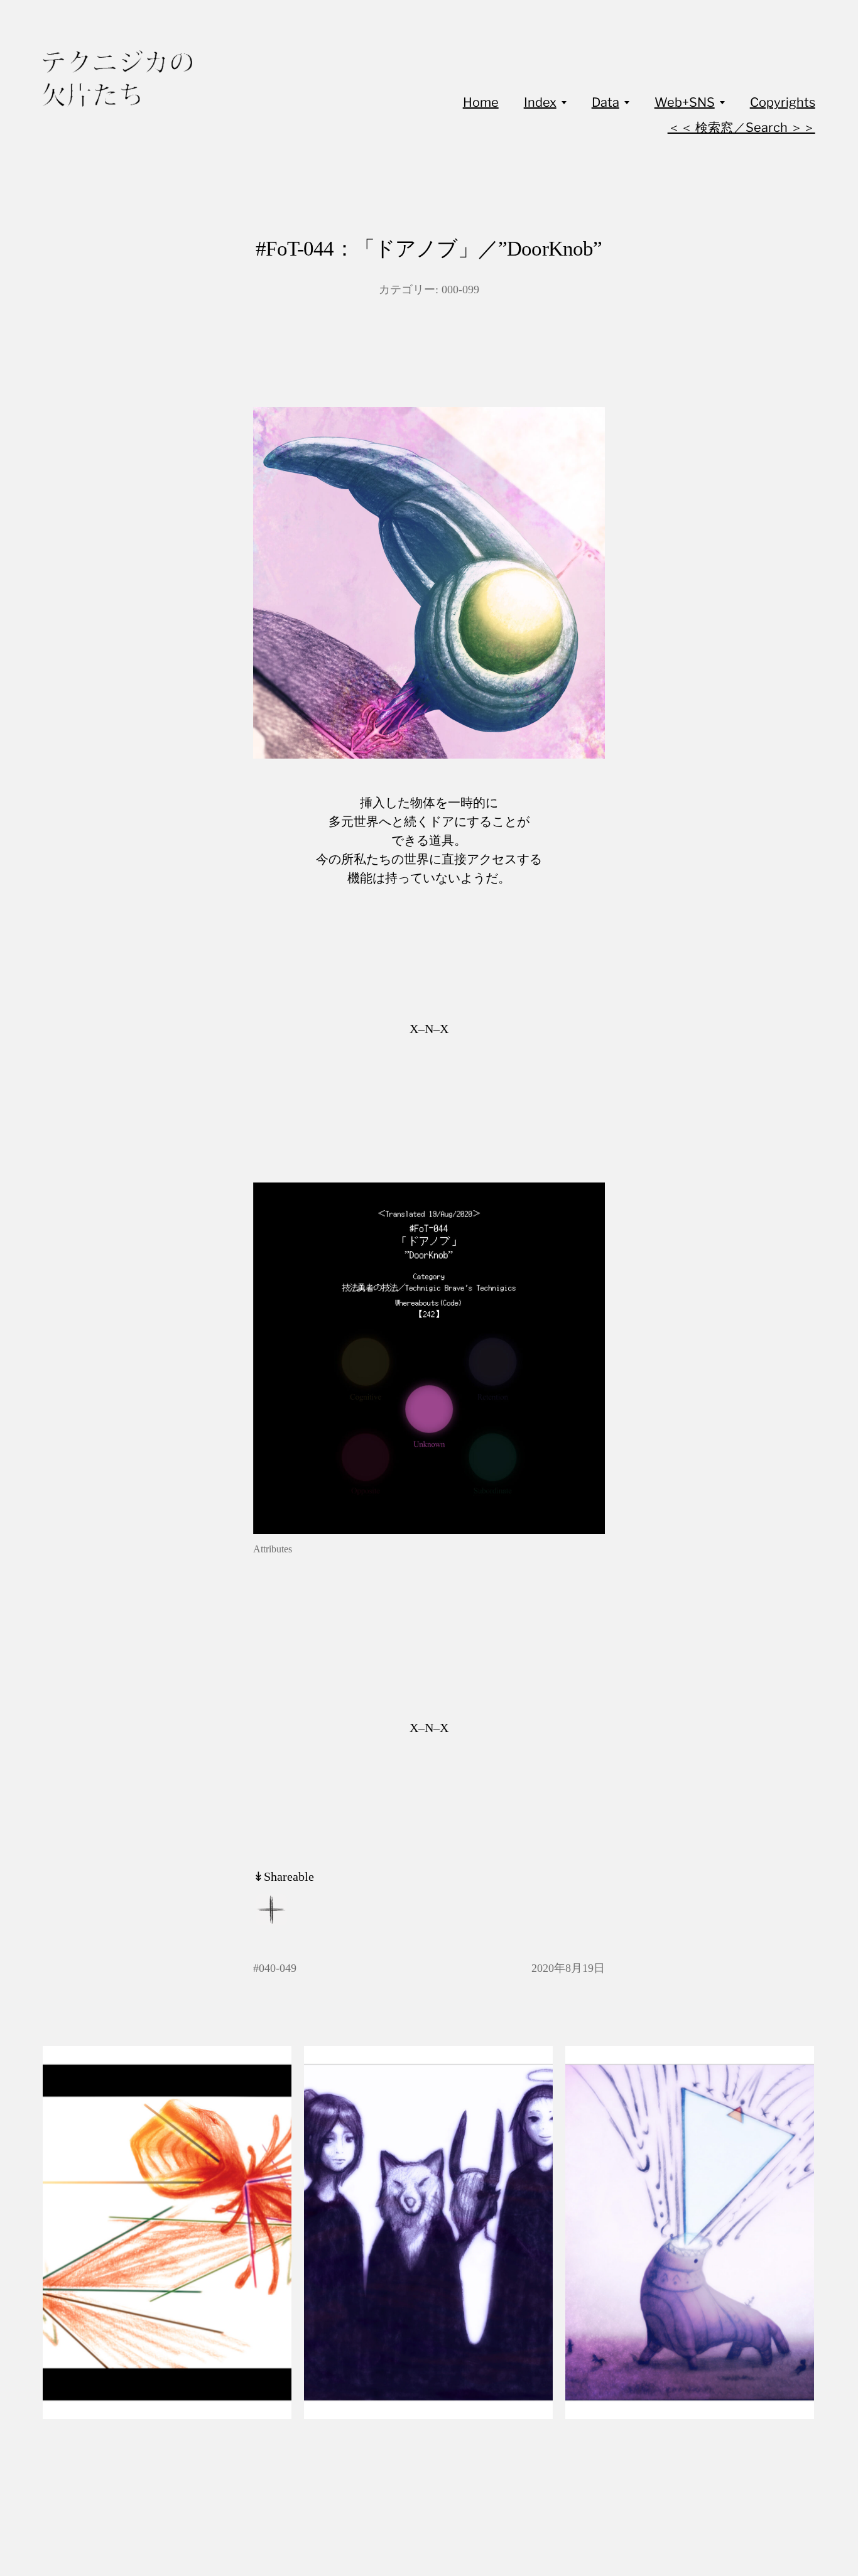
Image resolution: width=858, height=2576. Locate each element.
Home (481, 102)
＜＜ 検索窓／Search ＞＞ (741, 127)
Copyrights (783, 102)
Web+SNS (685, 102)
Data (605, 102)
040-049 (278, 1968)
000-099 (460, 290)
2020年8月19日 (568, 1968)
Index (540, 102)
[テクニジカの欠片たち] (117, 78)
